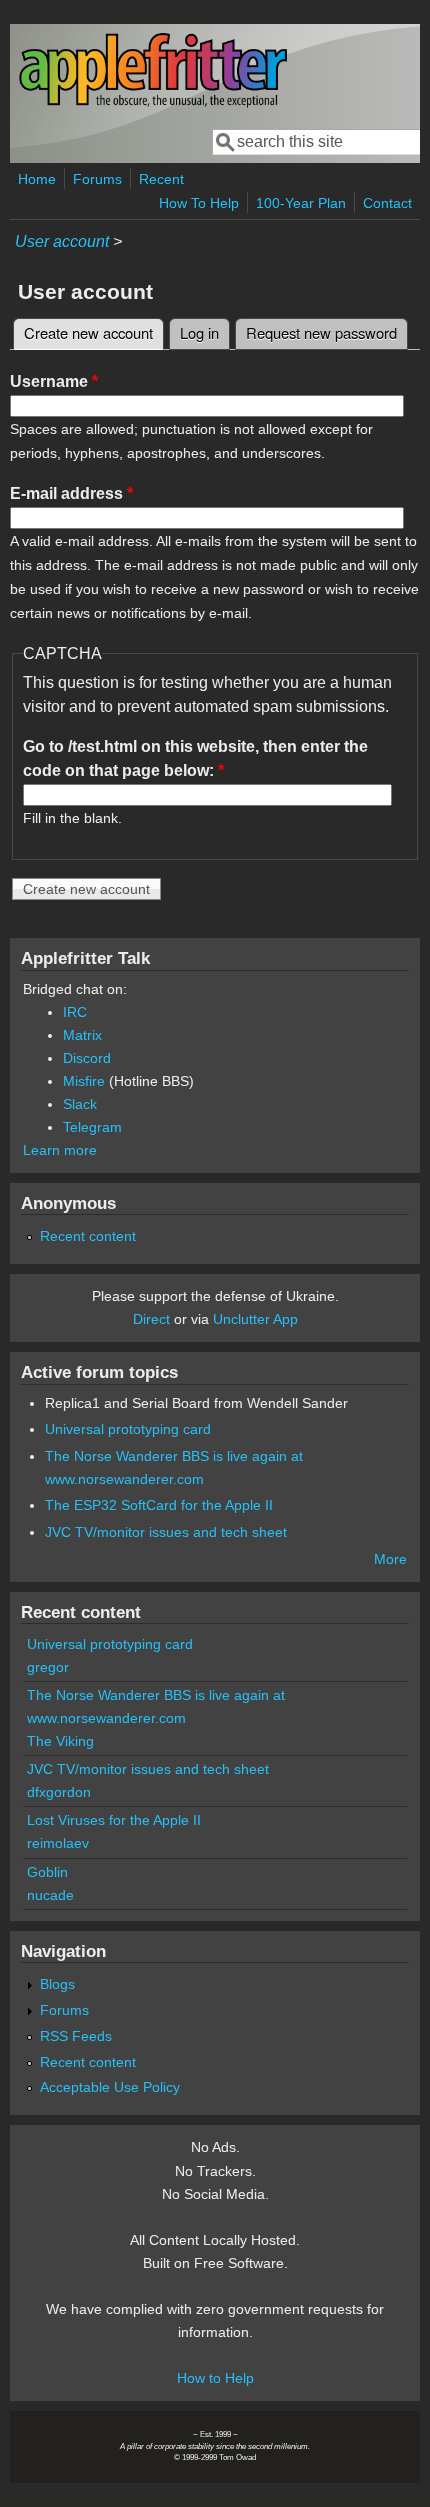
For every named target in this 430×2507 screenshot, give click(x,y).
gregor (48, 1667)
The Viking (60, 1741)
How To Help (199, 203)
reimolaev (58, 1843)
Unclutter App (255, 1319)
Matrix (82, 1035)
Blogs (57, 1984)
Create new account (94, 332)
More (390, 1559)
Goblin (47, 1872)
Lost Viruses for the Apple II (114, 1820)
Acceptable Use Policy (110, 2087)
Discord (87, 1058)
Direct (151, 1319)
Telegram (92, 1127)
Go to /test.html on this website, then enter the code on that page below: (195, 758)
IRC (75, 1012)
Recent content (88, 1236)
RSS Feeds (76, 2036)
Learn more (60, 1150)
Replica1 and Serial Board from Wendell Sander (196, 1403)
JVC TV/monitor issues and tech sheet (166, 1532)
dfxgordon (59, 1792)
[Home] (153, 103)
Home (37, 179)
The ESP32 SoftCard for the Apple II (159, 1505)
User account (62, 241)
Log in (199, 332)
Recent (161, 179)
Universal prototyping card (128, 1429)
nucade (50, 1895)
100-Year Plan (301, 203)
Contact (387, 203)
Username (54, 381)
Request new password (321, 332)
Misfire (84, 1081)
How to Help (215, 2378)
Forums (97, 179)
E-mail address (71, 493)
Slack (80, 1104)
